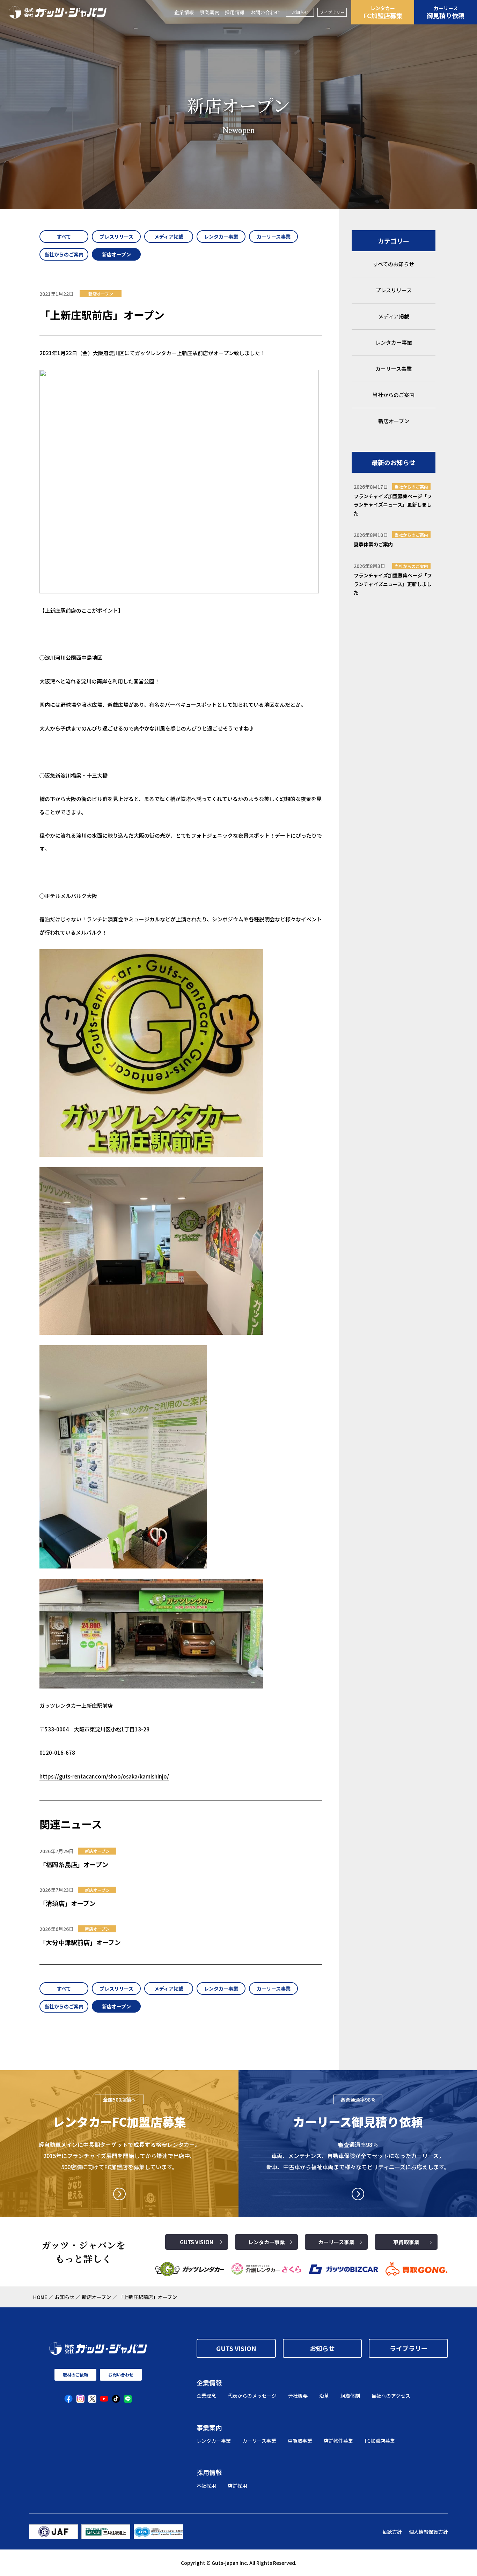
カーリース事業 (336, 2242)
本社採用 (206, 2486)
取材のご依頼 (75, 2375)
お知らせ (300, 12)
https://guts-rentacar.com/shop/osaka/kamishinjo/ (104, 1776)
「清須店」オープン (68, 1903)
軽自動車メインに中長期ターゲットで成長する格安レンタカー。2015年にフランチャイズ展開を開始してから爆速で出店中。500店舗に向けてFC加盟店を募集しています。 (119, 2156)
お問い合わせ (265, 12)
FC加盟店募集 (383, 12)
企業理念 (206, 2396)
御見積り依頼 (446, 12)
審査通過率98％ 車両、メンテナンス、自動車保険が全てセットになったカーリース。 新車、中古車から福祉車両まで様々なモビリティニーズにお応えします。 (358, 2156)
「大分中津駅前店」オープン (80, 1942)
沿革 (324, 2396)
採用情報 (235, 12)
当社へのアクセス (391, 2396)
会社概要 (298, 2396)
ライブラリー (332, 12)
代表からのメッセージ (252, 2396)
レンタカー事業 (267, 2242)
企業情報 (184, 12)
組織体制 (350, 2396)
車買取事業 (406, 2242)
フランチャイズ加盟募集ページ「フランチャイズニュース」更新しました (393, 505)
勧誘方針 (392, 2532)
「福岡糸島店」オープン (74, 1864)
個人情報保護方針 (428, 2532)
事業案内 (210, 12)
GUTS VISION (197, 2242)
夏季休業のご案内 (373, 544)
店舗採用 (237, 2486)
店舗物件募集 (338, 2441)
